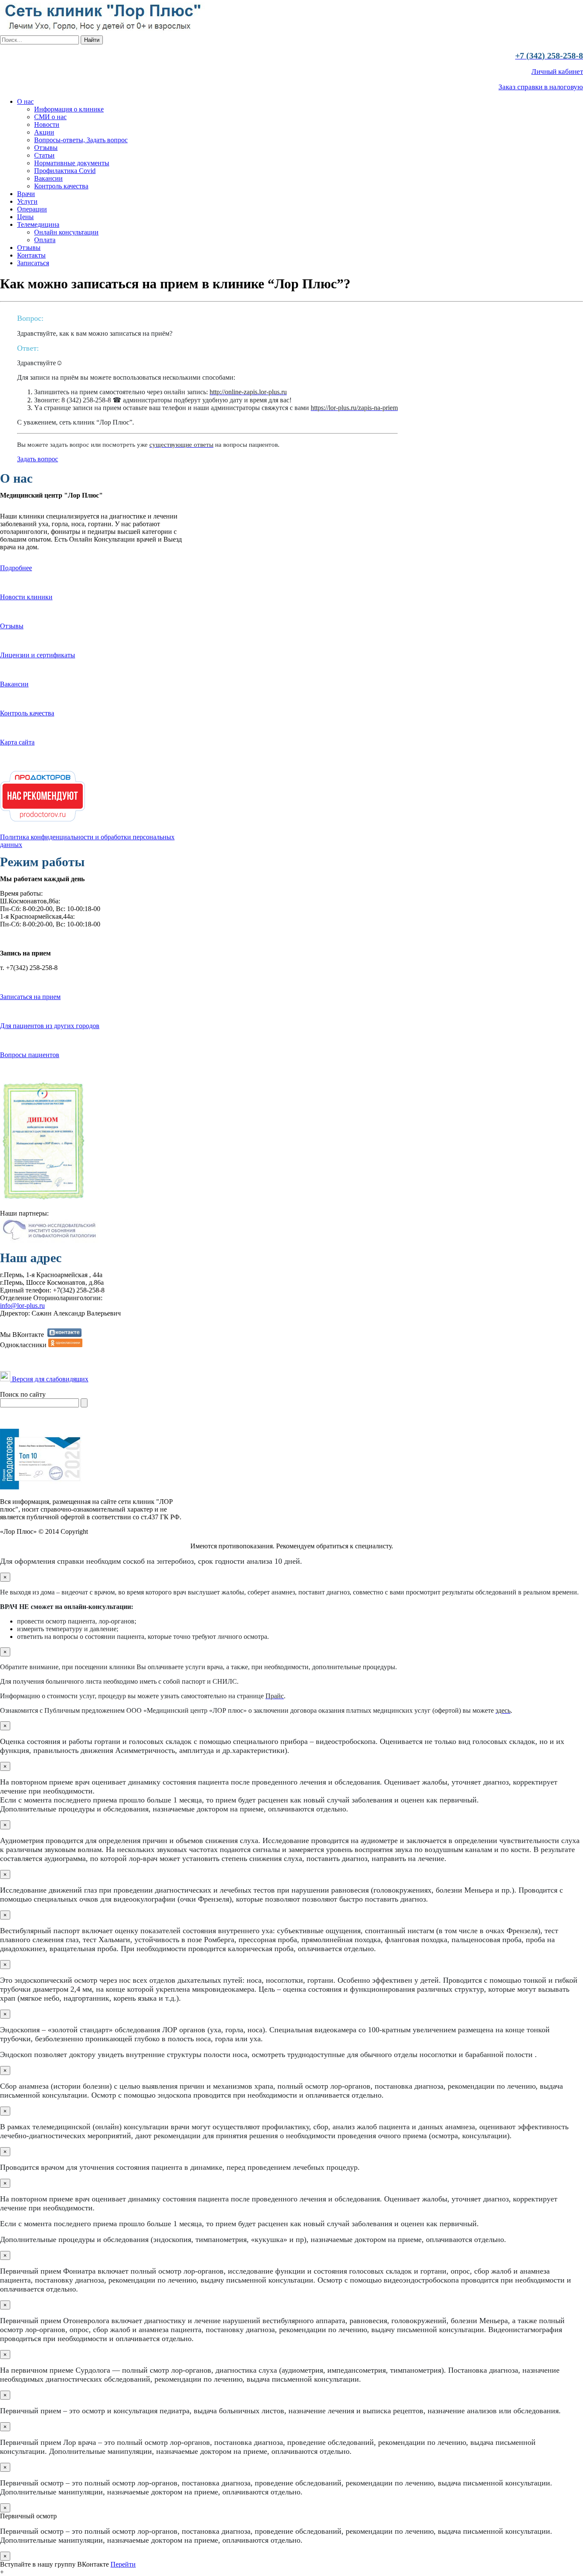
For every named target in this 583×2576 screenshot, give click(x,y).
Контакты (31, 255)
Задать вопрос (38, 459)
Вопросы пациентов (30, 1055)
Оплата (45, 240)
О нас (25, 101)
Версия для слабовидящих (49, 1379)
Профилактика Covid (65, 171)
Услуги (27, 201)
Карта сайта (17, 742)
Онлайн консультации (66, 232)
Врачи (26, 194)
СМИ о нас (50, 117)
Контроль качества (61, 186)
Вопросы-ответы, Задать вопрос (81, 140)
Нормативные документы (72, 163)
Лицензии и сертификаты (38, 655)
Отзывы (46, 148)
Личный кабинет (557, 72)
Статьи (44, 155)
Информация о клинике (69, 109)
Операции (32, 209)
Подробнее (16, 568)
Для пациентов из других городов (50, 1026)
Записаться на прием (30, 997)
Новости (47, 125)
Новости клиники (26, 597)
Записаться (33, 263)
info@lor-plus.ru (22, 1306)
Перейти (123, 2564)
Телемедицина (38, 224)
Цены (25, 217)
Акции (44, 132)
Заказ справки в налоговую (541, 87)
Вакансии (48, 178)
